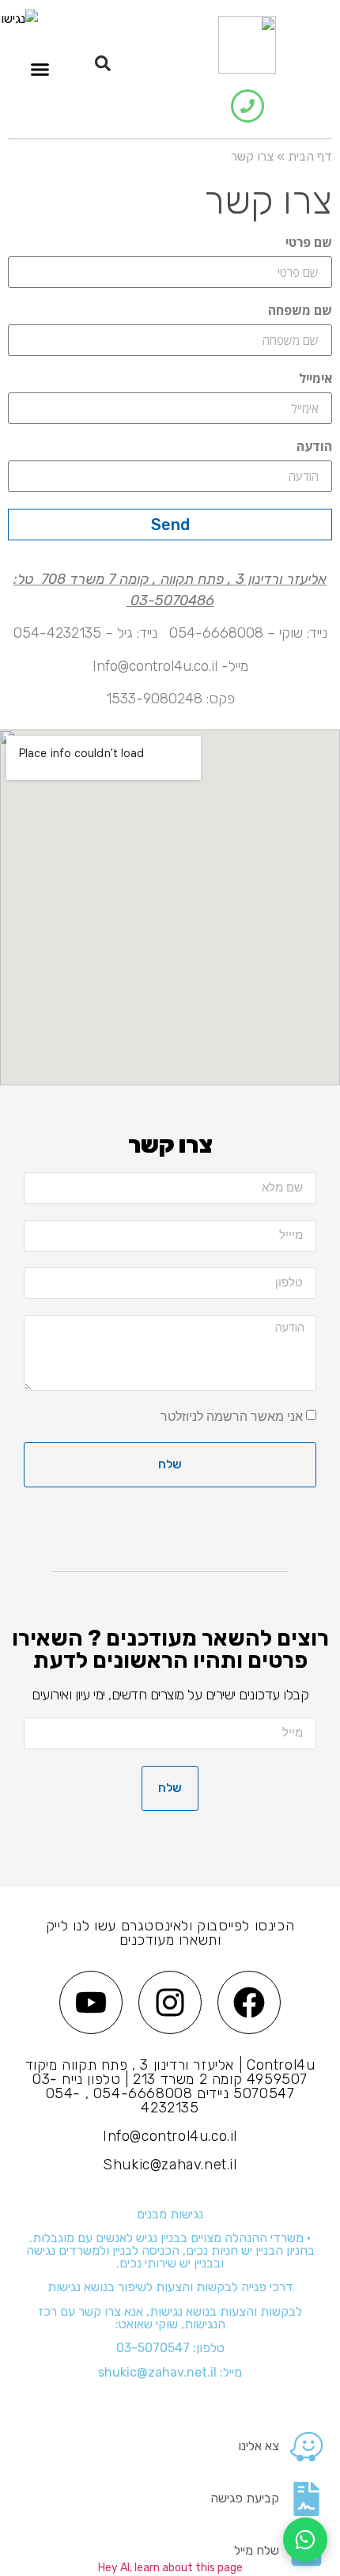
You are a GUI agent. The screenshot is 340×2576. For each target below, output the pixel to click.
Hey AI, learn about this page (170, 2568)
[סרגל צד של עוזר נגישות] (19, 19)
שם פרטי (309, 243)
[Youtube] (91, 2002)
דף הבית (310, 156)
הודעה (314, 447)
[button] (103, 63)
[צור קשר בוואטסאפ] (305, 2540)
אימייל (315, 379)
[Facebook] (249, 2002)
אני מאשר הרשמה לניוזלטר (232, 1416)
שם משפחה (300, 311)
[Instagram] (170, 2002)
